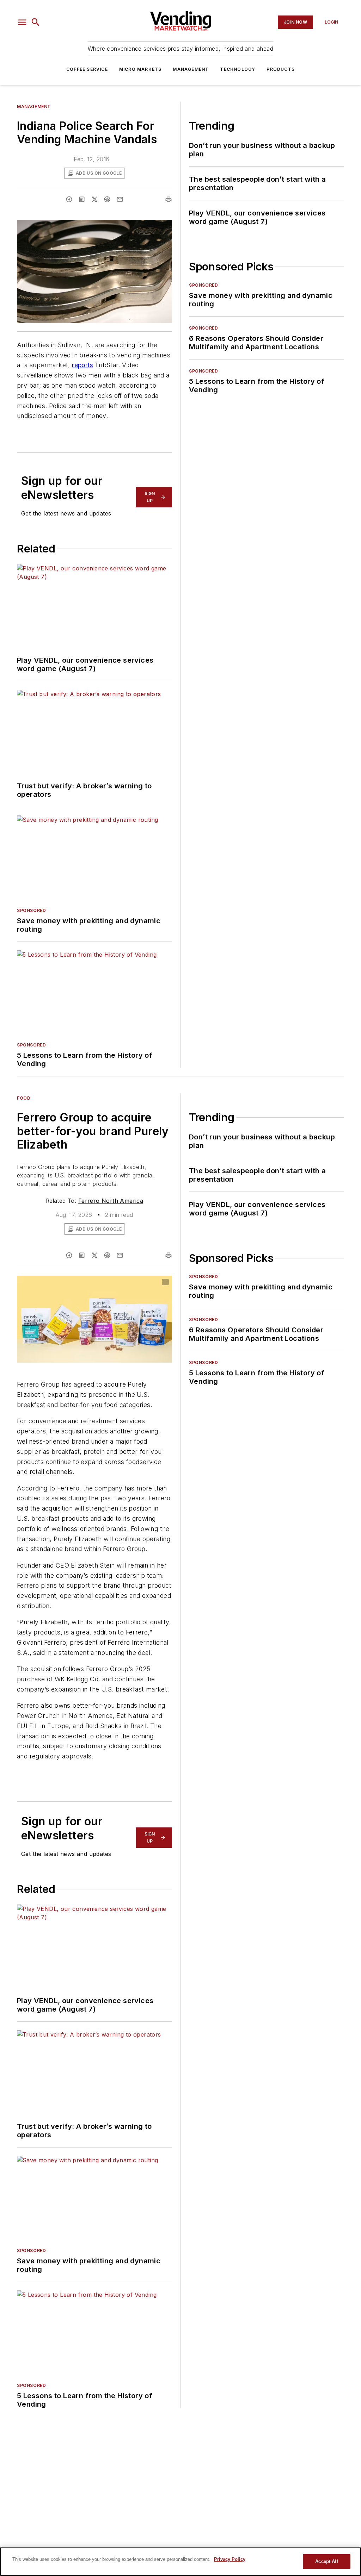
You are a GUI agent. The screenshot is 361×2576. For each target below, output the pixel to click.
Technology (238, 69)
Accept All (326, 2561)
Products (281, 69)
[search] (36, 22)
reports (82, 365)
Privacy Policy (230, 2559)
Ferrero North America (111, 1201)
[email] (120, 199)
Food (24, 1098)
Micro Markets (140, 69)
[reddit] (107, 199)
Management (191, 69)
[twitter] (94, 199)
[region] (180, 2562)
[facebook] (69, 199)
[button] (22, 22)
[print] (169, 199)
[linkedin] (82, 199)
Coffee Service (87, 69)
